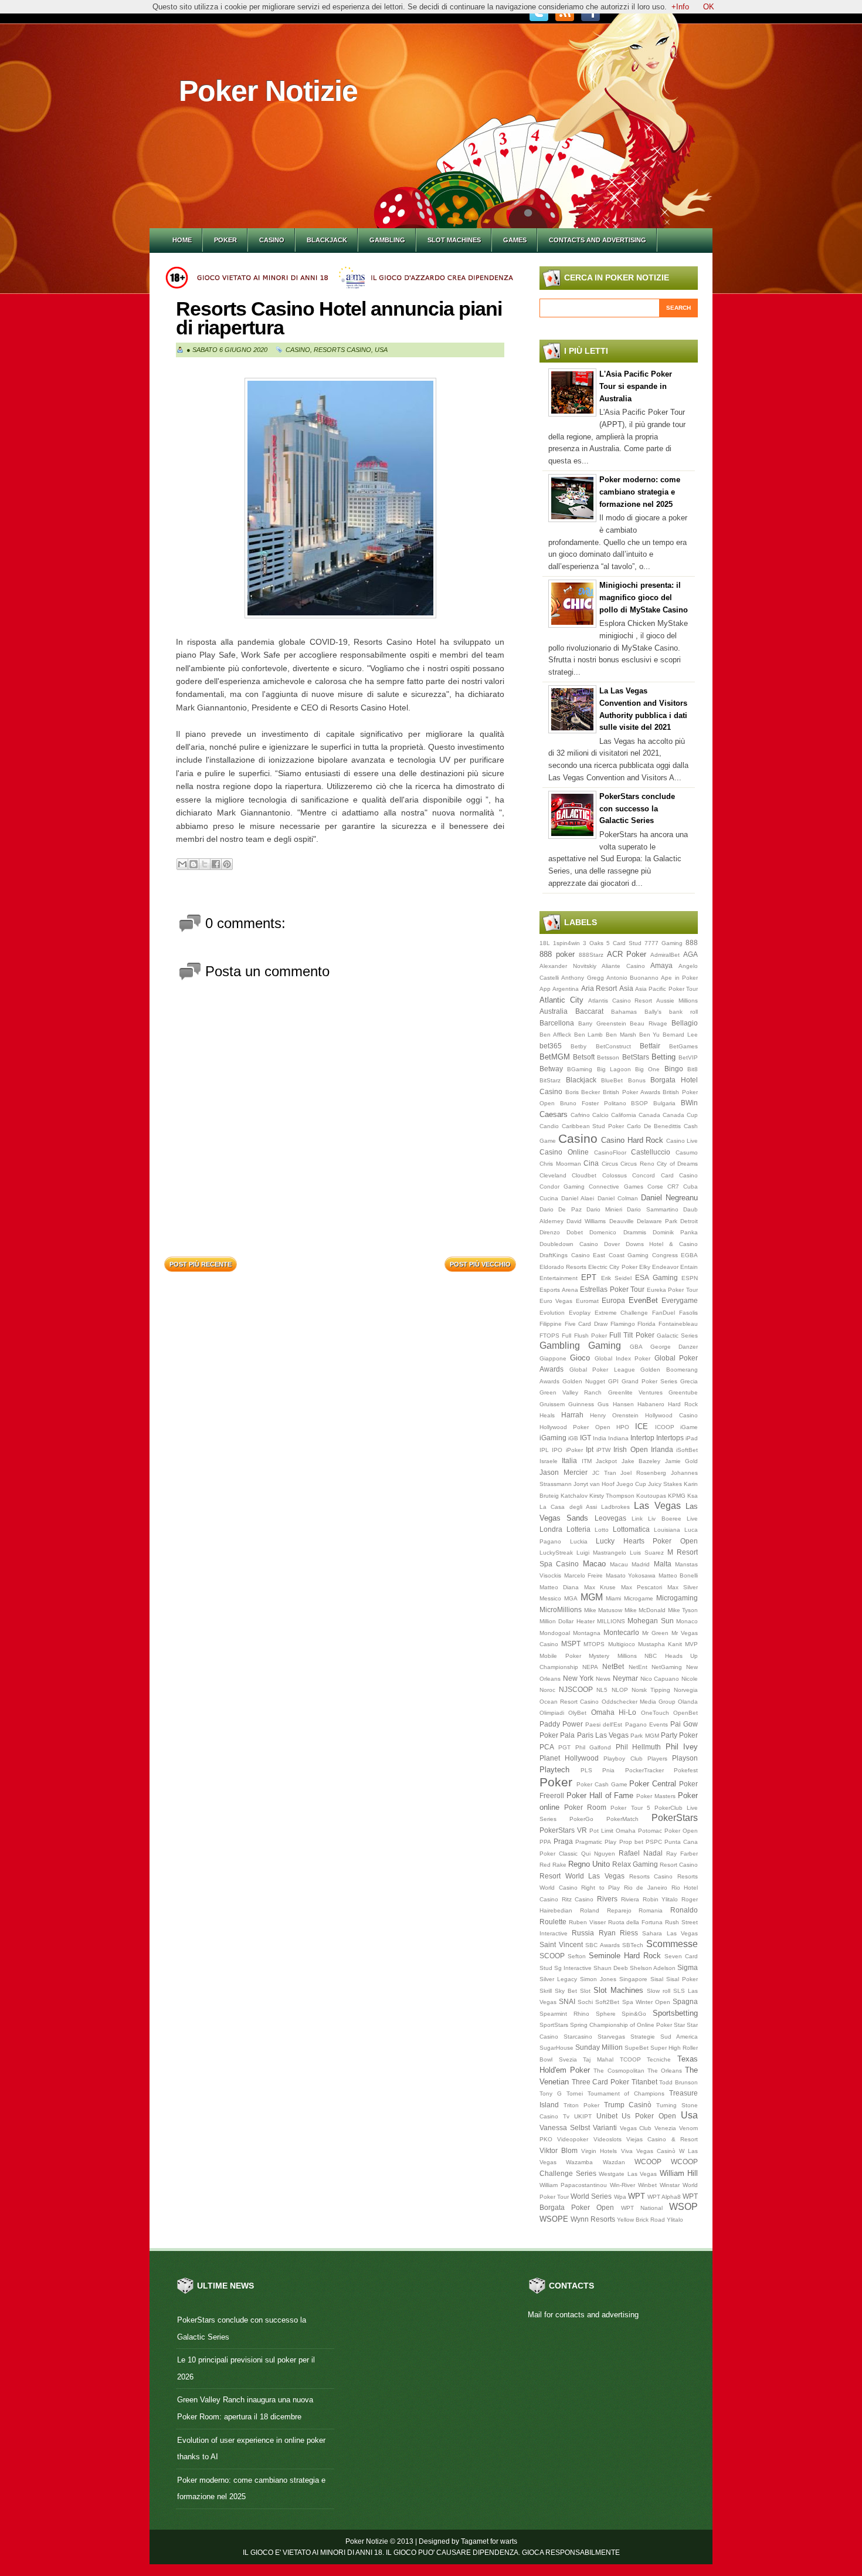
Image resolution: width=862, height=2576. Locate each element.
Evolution (552, 1313)
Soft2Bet (607, 2002)
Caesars (554, 1114)
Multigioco (622, 1644)
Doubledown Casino (569, 1244)
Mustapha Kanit (660, 1644)
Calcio (600, 1115)
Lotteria (578, 1529)
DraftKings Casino (565, 1255)
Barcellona (557, 1023)
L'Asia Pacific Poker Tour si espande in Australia (636, 386)
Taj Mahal (598, 2059)
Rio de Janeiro (646, 1888)
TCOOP (630, 2059)
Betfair (650, 1046)
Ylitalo (675, 2220)
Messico (550, 1598)
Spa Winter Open (646, 2002)
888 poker (557, 954)
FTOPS (549, 1336)
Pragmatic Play (596, 1842)
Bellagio (685, 1023)
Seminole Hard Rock (625, 1956)
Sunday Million (599, 2047)
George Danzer (674, 1347)
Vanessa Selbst (565, 2128)
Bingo (674, 1069)
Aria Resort (599, 988)
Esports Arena (559, 1290)
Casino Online (564, 1152)
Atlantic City (561, 1000)
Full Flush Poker (584, 1336)
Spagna (685, 2001)
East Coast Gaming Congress (635, 1255)
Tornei (575, 2093)
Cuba (690, 1187)
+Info (680, 7)
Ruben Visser (587, 1922)
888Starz (591, 955)
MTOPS (594, 1644)
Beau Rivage (649, 1023)
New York (578, 1678)
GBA (636, 1347)
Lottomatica (631, 1529)
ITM (587, 1461)
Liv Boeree (664, 1519)
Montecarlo (621, 1632)
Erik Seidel (616, 1278)
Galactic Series (677, 1336)
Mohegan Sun (650, 1621)
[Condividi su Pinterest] (227, 864)
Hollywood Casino (671, 1415)
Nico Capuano (660, 1679)
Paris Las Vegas (603, 1735)
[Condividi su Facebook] (216, 864)
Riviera (630, 1899)
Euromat (587, 1301)
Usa (381, 350)
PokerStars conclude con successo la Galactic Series (637, 809)
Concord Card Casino (665, 1175)
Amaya (661, 965)
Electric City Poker (612, 1267)
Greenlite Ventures (635, 1392)
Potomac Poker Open (668, 1831)
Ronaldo (684, 1910)
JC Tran (604, 1473)
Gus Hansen (615, 1404)
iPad (692, 1438)
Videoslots (608, 2139)
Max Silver (683, 1587)
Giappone (553, 1358)
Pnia (608, 1770)
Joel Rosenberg (643, 1473)
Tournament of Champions (626, 2093)
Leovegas (610, 1518)
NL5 (602, 1690)
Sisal (657, 1979)
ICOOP (665, 1427)
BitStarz (550, 1080)
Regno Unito (589, 1864)
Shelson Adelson (653, 1968)
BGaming (580, 1069)
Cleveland (553, 1175)
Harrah (572, 1415)
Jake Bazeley (641, 1461)
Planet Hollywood (569, 1758)
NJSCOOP (576, 1689)
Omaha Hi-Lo (614, 1712)
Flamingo (623, 1324)
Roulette (553, 1922)
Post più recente (201, 1264)
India (600, 1438)
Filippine (551, 1324)
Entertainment (559, 1278)
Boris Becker (583, 1092)
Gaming (605, 1345)
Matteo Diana (559, 1587)
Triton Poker (581, 2105)
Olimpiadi (552, 1713)
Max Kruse (600, 1587)
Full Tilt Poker (632, 1335)
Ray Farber (682, 1854)
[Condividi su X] (205, 864)
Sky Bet (566, 1991)
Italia (569, 1460)
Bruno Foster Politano (593, 1103)
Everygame (680, 1300)
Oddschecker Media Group (639, 1702)
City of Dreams (677, 1164)
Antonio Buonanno (632, 978)
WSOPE (554, 2219)
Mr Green (655, 1633)
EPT (589, 1277)
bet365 (551, 1046)
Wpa (620, 2197)
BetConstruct (613, 1046)
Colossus (615, 1175)
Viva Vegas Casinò (648, 2151)
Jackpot (606, 1461)
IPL (544, 1450)
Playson (685, 1758)
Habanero (651, 1404)
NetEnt (638, 1667)
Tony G (551, 2093)
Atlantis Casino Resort (620, 1001)
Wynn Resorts (593, 2219)
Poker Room (585, 1807)
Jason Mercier (564, 1472)
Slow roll (659, 1991)
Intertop (642, 1438)
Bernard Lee (680, 1035)
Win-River (622, 2185)
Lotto (602, 1530)
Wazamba (579, 2162)
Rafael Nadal (641, 1853)
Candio (549, 1126)
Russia (583, 1933)
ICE (642, 1426)
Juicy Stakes (665, 1484)
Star (679, 2025)
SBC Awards (603, 1945)
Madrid (641, 1564)
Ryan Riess (618, 1933)
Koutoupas (651, 1496)
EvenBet (643, 1300)
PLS (586, 1770)
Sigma (688, 1967)
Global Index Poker (623, 1358)
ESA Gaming (656, 1277)
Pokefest (686, 1770)
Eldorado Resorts (563, 1267)
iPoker (574, 1450)
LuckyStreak (556, 1553)
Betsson (608, 1057)
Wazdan (614, 2162)
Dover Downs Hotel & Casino (651, 1244)
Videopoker (573, 2139)
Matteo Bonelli (678, 1575)
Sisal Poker (682, 1979)
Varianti (605, 2128)
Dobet (575, 1232)
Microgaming (677, 1598)
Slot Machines (454, 240)
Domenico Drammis (617, 1232)
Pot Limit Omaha (612, 1831)
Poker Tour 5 (630, 1808)
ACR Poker (627, 954)
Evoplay (580, 1313)
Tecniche (659, 2059)
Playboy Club (623, 1758)
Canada (649, 1115)
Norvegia (686, 1690)
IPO (557, 1450)
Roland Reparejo (606, 1910)
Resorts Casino (342, 350)
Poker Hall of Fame (600, 1795)
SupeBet (637, 2048)
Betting (664, 1057)
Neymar (625, 1678)
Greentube (683, 1392)
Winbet (647, 2185)
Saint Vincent (561, 1944)
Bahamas (624, 1012)
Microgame (639, 1598)
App (545, 989)
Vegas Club (636, 2128)
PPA (545, 1842)
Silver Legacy (558, 1979)
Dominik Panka (675, 1232)
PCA (547, 1747)
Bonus (637, 1080)
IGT (586, 1438)
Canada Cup (680, 1115)
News (603, 1679)
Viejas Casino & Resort (662, 2139)
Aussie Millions (677, 1001)
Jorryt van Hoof (594, 1484)
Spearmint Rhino (564, 2014)
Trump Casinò (628, 2105)
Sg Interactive (573, 1968)
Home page (341, 1261)
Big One (647, 1069)
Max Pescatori (642, 1587)
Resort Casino (679, 1865)
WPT (637, 2196)
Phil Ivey (682, 1747)
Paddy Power (561, 1724)
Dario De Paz (561, 1209)
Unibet (607, 2116)
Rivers (607, 1899)
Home (182, 240)
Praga (563, 1841)
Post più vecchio (480, 1264)
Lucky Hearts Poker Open (647, 1541)
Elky (645, 1267)
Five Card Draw (586, 1324)
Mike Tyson (683, 1610)
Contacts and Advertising (598, 240)
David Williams (586, 1221)
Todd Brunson (678, 2082)
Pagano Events (646, 1724)
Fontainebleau (678, 1324)
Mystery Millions (613, 1656)
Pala (567, 1735)
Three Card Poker (600, 2082)
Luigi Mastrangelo (601, 1553)
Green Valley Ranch (571, 1392)
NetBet (613, 1666)
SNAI (567, 2001)
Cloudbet (584, 1175)
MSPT (571, 1644)
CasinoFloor (610, 1152)
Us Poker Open (649, 2116)
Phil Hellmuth (638, 1747)
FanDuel (664, 1313)
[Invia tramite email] (182, 864)
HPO (623, 1427)
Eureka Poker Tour (672, 1290)
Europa (613, 1300)
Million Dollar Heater (567, 1621)
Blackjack (327, 240)
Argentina (566, 989)
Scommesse (672, 1944)
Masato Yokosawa (631, 1575)
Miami (613, 1598)
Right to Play (600, 1888)
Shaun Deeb (611, 1968)
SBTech (633, 1945)
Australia (554, 1011)
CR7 (673, 1187)
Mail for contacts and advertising (583, 2315)
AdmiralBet (665, 955)
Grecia (689, 1381)
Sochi (585, 2002)
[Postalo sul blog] (194, 864)
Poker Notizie (268, 91)
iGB (573, 1438)
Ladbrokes (615, 1507)
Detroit (689, 1221)
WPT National (642, 2208)
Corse (655, 1187)
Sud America (679, 2037)
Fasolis (688, 1313)
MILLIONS (611, 1621)
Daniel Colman (618, 1198)
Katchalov (574, 1496)
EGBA (689, 1255)
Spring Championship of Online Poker (621, 2025)
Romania (651, 1910)
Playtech (554, 1770)
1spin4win (566, 943)
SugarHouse (556, 2048)
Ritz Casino (578, 1899)
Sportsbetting (675, 2013)
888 (692, 942)
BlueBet (612, 1080)
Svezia (568, 2059)
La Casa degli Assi (568, 1507)
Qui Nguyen (598, 1854)
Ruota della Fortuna (636, 1922)
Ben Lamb (589, 1035)
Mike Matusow (603, 1610)
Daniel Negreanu (669, 1198)
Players (657, 1758)
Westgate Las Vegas (628, 2174)
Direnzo (550, 1232)
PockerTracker (644, 1770)
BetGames (683, 1046)
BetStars (636, 1057)
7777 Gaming (664, 943)
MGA (571, 1598)
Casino (272, 240)
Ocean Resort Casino (569, 1702)
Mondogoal (555, 1633)
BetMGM (555, 1057)
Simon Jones (598, 1979)
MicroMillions (561, 1609)
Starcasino (578, 2037)
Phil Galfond (593, 1747)
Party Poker (679, 1735)
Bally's (653, 1012)
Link (637, 1519)
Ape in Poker (679, 978)
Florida (646, 1324)
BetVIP (688, 1057)
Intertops (670, 1438)
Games (515, 240)
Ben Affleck (555, 1035)
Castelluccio (651, 1152)
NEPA (590, 1667)
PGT (564, 1747)
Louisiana (667, 1530)
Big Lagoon (614, 1069)
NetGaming (667, 1667)
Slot (585, 1991)
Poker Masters (656, 1796)
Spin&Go (634, 2014)
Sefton (577, 1956)
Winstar (670, 2185)
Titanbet (644, 2082)
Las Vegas (657, 1506)
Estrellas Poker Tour (612, 1289)
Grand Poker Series (649, 1381)
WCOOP (648, 2162)
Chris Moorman (560, 1164)
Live (692, 1519)
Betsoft (584, 1057)
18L (545, 943)
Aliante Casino (623, 966)
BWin (689, 1103)
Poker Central (653, 1784)
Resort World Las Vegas (582, 1876)
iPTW (603, 1450)
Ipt (590, 1449)
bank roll (683, 1012)
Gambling (387, 240)
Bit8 (693, 1069)
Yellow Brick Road (641, 2220)
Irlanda (662, 1449)
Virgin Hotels (599, 2151)
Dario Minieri (604, 1209)
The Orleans (665, 2071)
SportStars (554, 2025)
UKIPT (583, 2116)
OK (709, 7)
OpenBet (685, 1713)
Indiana (618, 1438)
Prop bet (631, 1842)
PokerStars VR (563, 1830)
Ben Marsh (621, 1035)
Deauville (622, 1221)
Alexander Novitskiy (568, 966)
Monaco (687, 1621)
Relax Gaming (635, 1864)
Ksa (693, 1496)
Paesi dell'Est (604, 1724)
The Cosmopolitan (619, 2071)
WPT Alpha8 (664, 2197)
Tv (566, 2116)
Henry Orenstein (614, 1415)
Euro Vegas (556, 1301)
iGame (689, 1427)
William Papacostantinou (573, 2185)
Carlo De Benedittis (654, 1126)
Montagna (587, 1633)
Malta (663, 1564)
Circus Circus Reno (628, 1164)
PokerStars (675, 1818)
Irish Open (630, 1449)
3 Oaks (593, 943)
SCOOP (552, 1956)
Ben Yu (650, 1035)
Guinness (581, 1404)
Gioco (580, 1358)
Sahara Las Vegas (670, 1933)
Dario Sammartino (652, 1209)
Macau (619, 1564)
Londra (551, 1529)
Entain (689, 1267)
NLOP (620, 1690)
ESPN (690, 1278)
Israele (549, 1461)
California (624, 1115)
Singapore (633, 1979)
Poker (225, 240)
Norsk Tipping (651, 1690)
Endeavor (665, 1267)
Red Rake (553, 1865)
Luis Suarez (647, 1553)
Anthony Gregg (582, 978)
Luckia (579, 1541)
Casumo (687, 1152)
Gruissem (552, 1404)
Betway (551, 1069)
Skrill (546, 1991)
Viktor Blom (559, 2150)
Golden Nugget (584, 1381)
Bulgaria (664, 1103)
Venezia (665, 2128)
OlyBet (577, 1713)
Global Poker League (602, 1370)
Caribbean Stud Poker (593, 1126)
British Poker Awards (631, 1092)
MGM (592, 1597)
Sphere (606, 2014)
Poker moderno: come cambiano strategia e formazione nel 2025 (640, 492)
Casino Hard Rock (632, 1140)
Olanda (688, 1702)
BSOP (639, 1103)
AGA (690, 954)
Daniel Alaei (578, 1198)
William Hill (679, 2173)
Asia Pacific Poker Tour (666, 989)
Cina (591, 1163)
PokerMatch (622, 1819)
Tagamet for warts (489, 2541)
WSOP (683, 2207)
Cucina (549, 1198)
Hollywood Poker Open (575, 1427)
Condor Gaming (562, 1187)
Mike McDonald (645, 1610)
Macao (594, 1564)
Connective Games (616, 1187)
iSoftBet (687, 1450)
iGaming (553, 1438)
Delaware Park (657, 1221)
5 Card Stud (624, 943)
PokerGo (581, 1819)
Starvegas (611, 2037)
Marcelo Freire (584, 1575)
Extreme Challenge (622, 1313)
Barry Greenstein (602, 1023)
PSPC (654, 1842)
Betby (578, 1046)
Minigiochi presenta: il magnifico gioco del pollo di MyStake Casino (644, 598)
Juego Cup (631, 1484)
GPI (613, 1381)
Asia (626, 988)
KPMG (677, 1496)
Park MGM (644, 1736)
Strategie (643, 2037)
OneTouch (655, 1713)
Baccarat (589, 1011)
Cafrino (580, 1115)
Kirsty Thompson (612, 1496)
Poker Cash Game (602, 1784)
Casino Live (682, 1141)
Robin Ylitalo (661, 1899)
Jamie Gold (681, 1461)
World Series (591, 2196)
